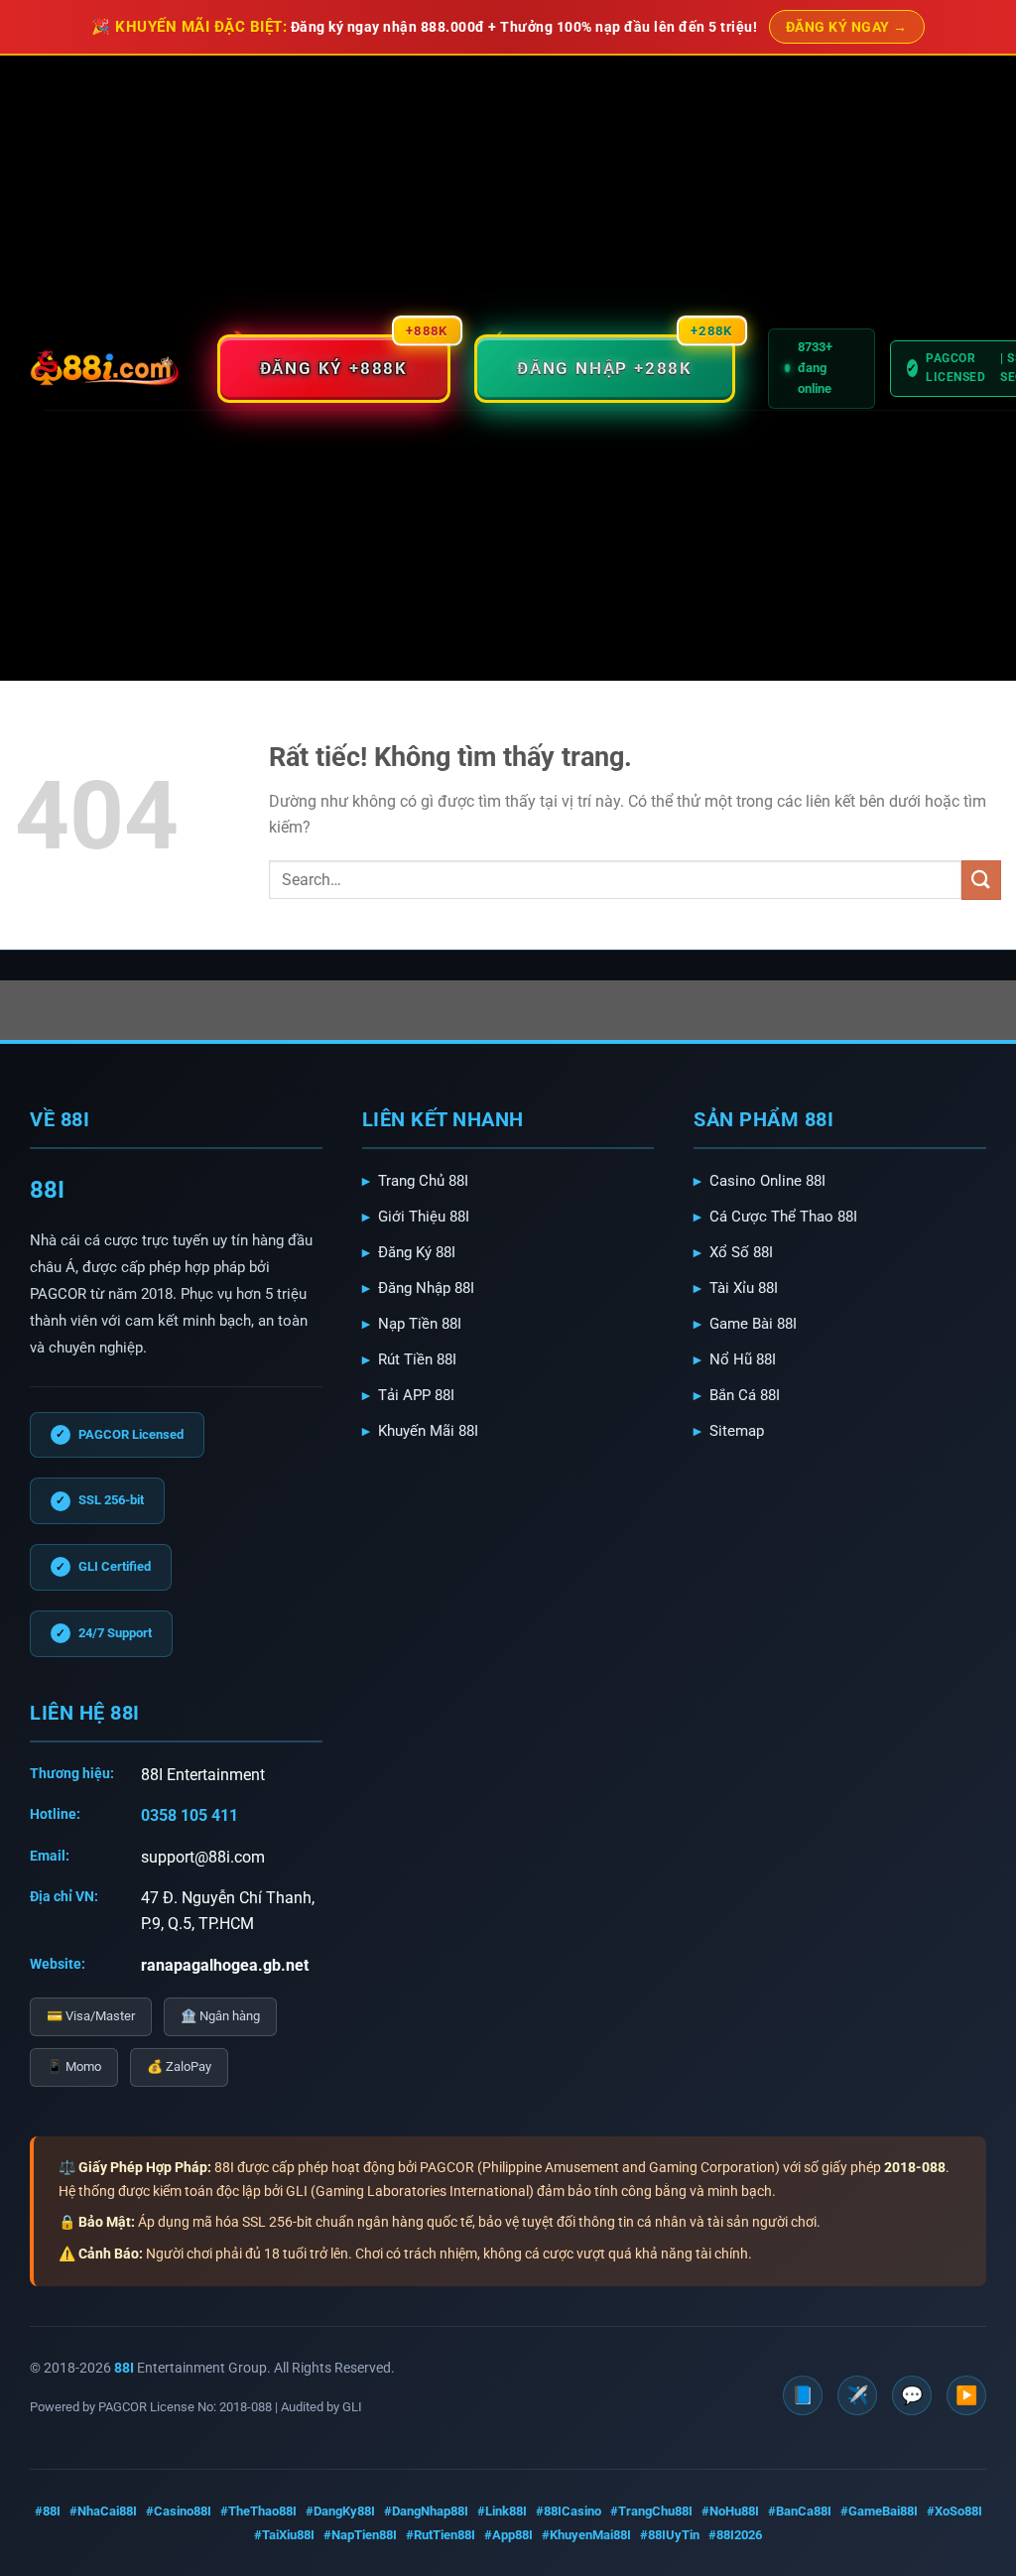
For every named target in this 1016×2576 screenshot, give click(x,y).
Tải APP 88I (416, 1395)
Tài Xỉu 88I (744, 1288)
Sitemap (737, 1431)
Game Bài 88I (753, 1324)
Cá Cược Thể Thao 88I (783, 1217)
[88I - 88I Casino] (106, 369)
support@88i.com (203, 1857)
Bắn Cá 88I (745, 1395)
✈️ (857, 2395)
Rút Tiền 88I (417, 1359)
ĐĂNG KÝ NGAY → (847, 27)
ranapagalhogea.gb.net (225, 1965)
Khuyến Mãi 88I (428, 1431)
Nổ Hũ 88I (743, 1359)
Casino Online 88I (767, 1181)
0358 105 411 (190, 1815)
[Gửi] (981, 880)
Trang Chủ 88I (423, 1181)
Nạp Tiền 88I (420, 1324)
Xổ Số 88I (741, 1252)
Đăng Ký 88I (417, 1252)
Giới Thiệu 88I (424, 1217)
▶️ (966, 2395)
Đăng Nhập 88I (426, 1288)
